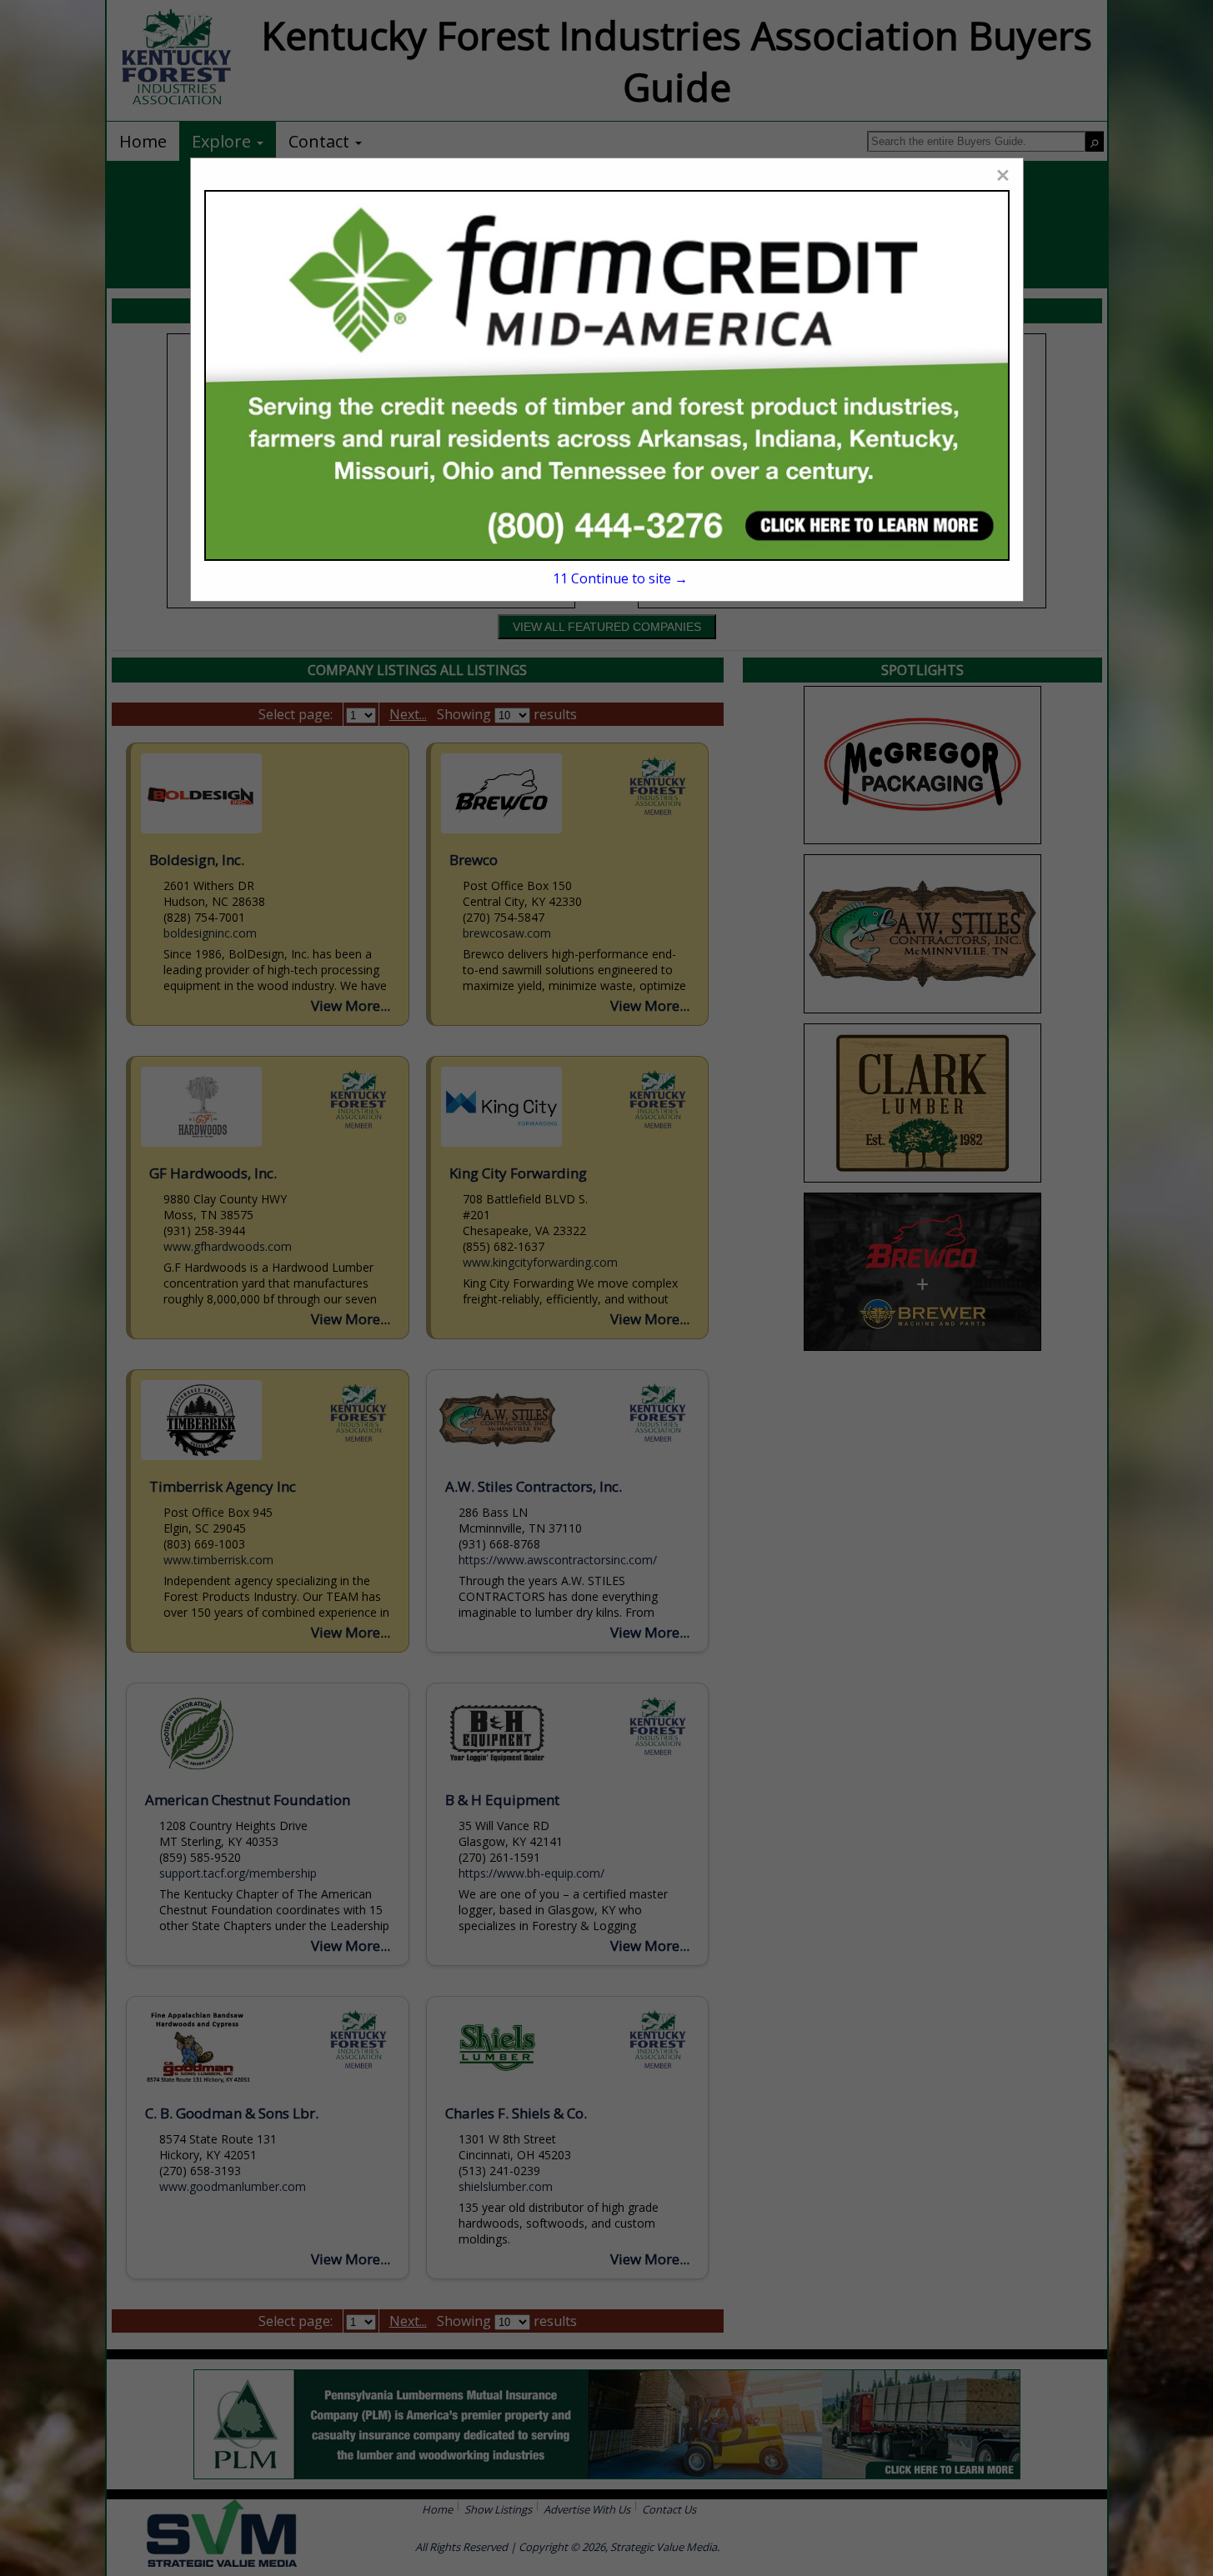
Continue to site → (620, 578)
